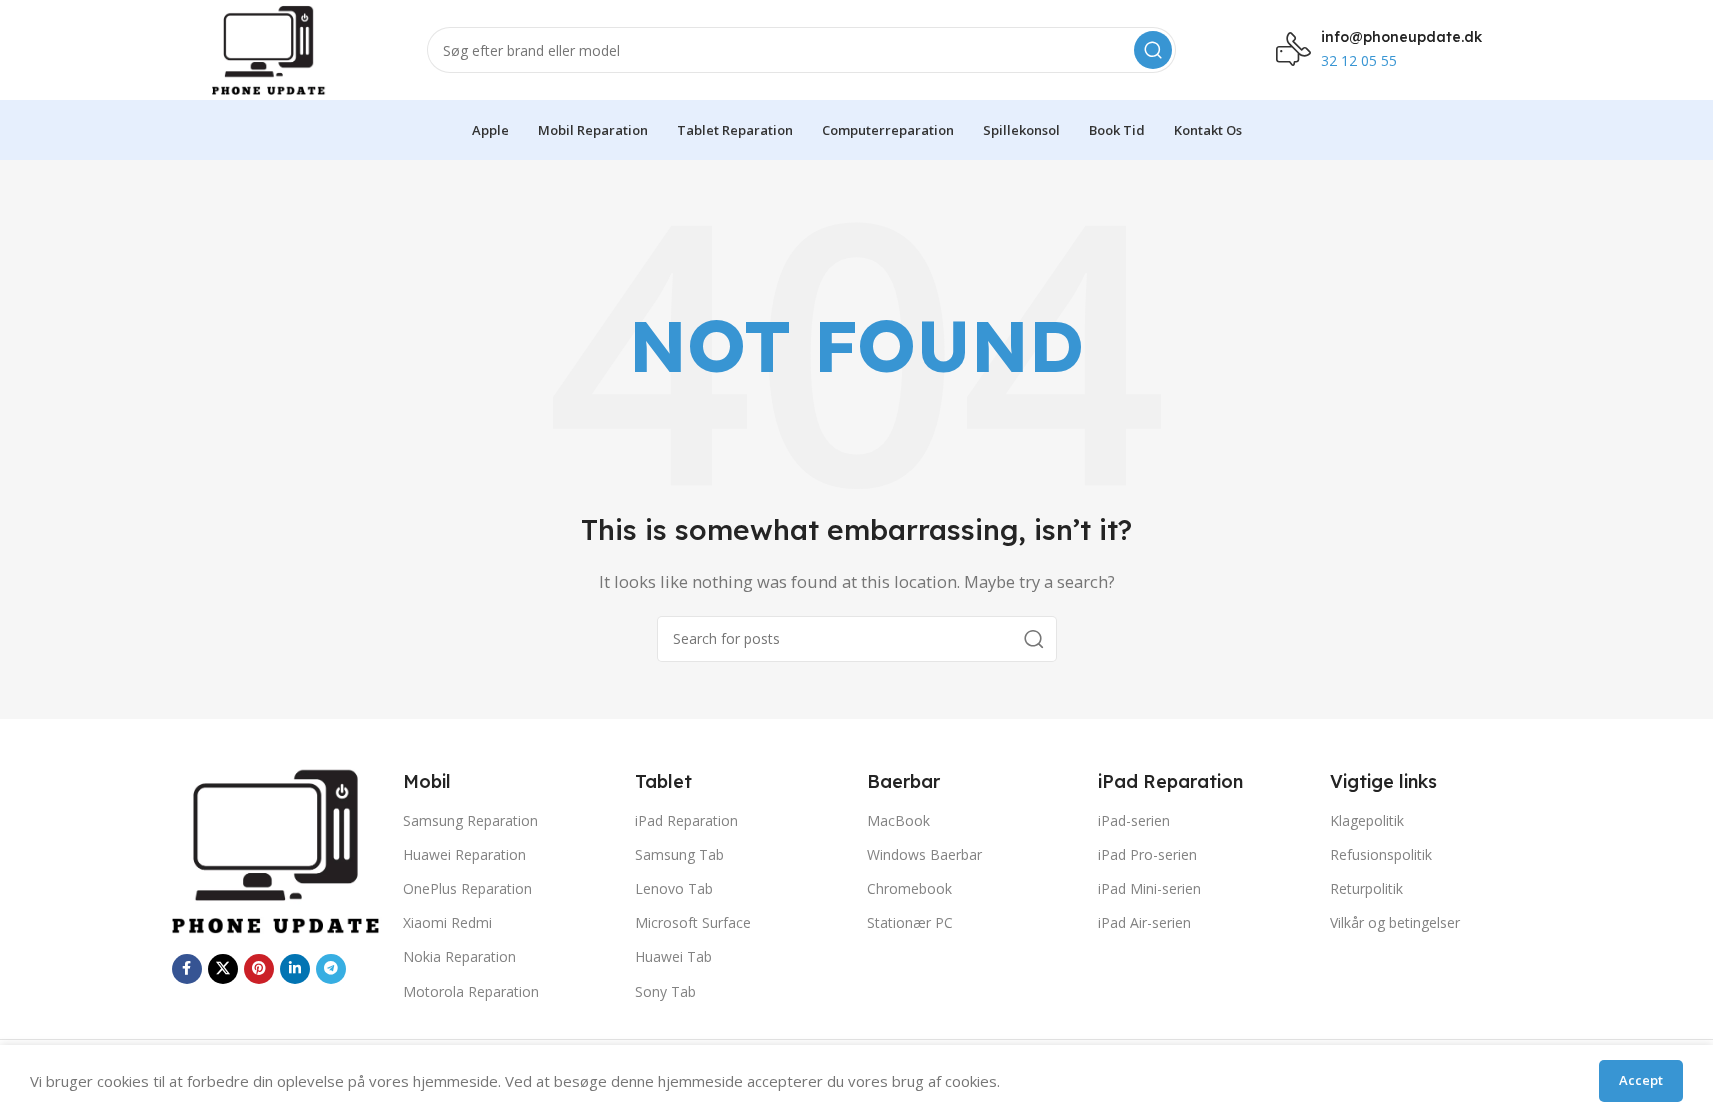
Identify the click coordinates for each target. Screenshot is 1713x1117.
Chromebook (909, 888)
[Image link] (278, 849)
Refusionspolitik (1381, 854)
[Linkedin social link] (295, 969)
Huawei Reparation (464, 854)
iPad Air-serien (1144, 922)
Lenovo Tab (674, 888)
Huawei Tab (673, 956)
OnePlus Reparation (467, 888)
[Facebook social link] (187, 969)
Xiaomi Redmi (447, 922)
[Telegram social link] (331, 969)
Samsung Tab (679, 854)
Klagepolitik (1367, 820)
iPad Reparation (686, 820)
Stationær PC (910, 922)
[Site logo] (269, 48)
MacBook (898, 820)
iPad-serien (1134, 820)
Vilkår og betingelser (1395, 922)
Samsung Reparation (470, 820)
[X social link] (223, 969)
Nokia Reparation (459, 956)
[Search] (1153, 50)
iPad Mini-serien (1149, 888)
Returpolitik (1366, 888)
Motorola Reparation (471, 991)
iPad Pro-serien (1147, 854)
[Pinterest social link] (259, 969)
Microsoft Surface (693, 922)
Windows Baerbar (924, 854)
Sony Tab (665, 991)
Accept (1641, 1080)
